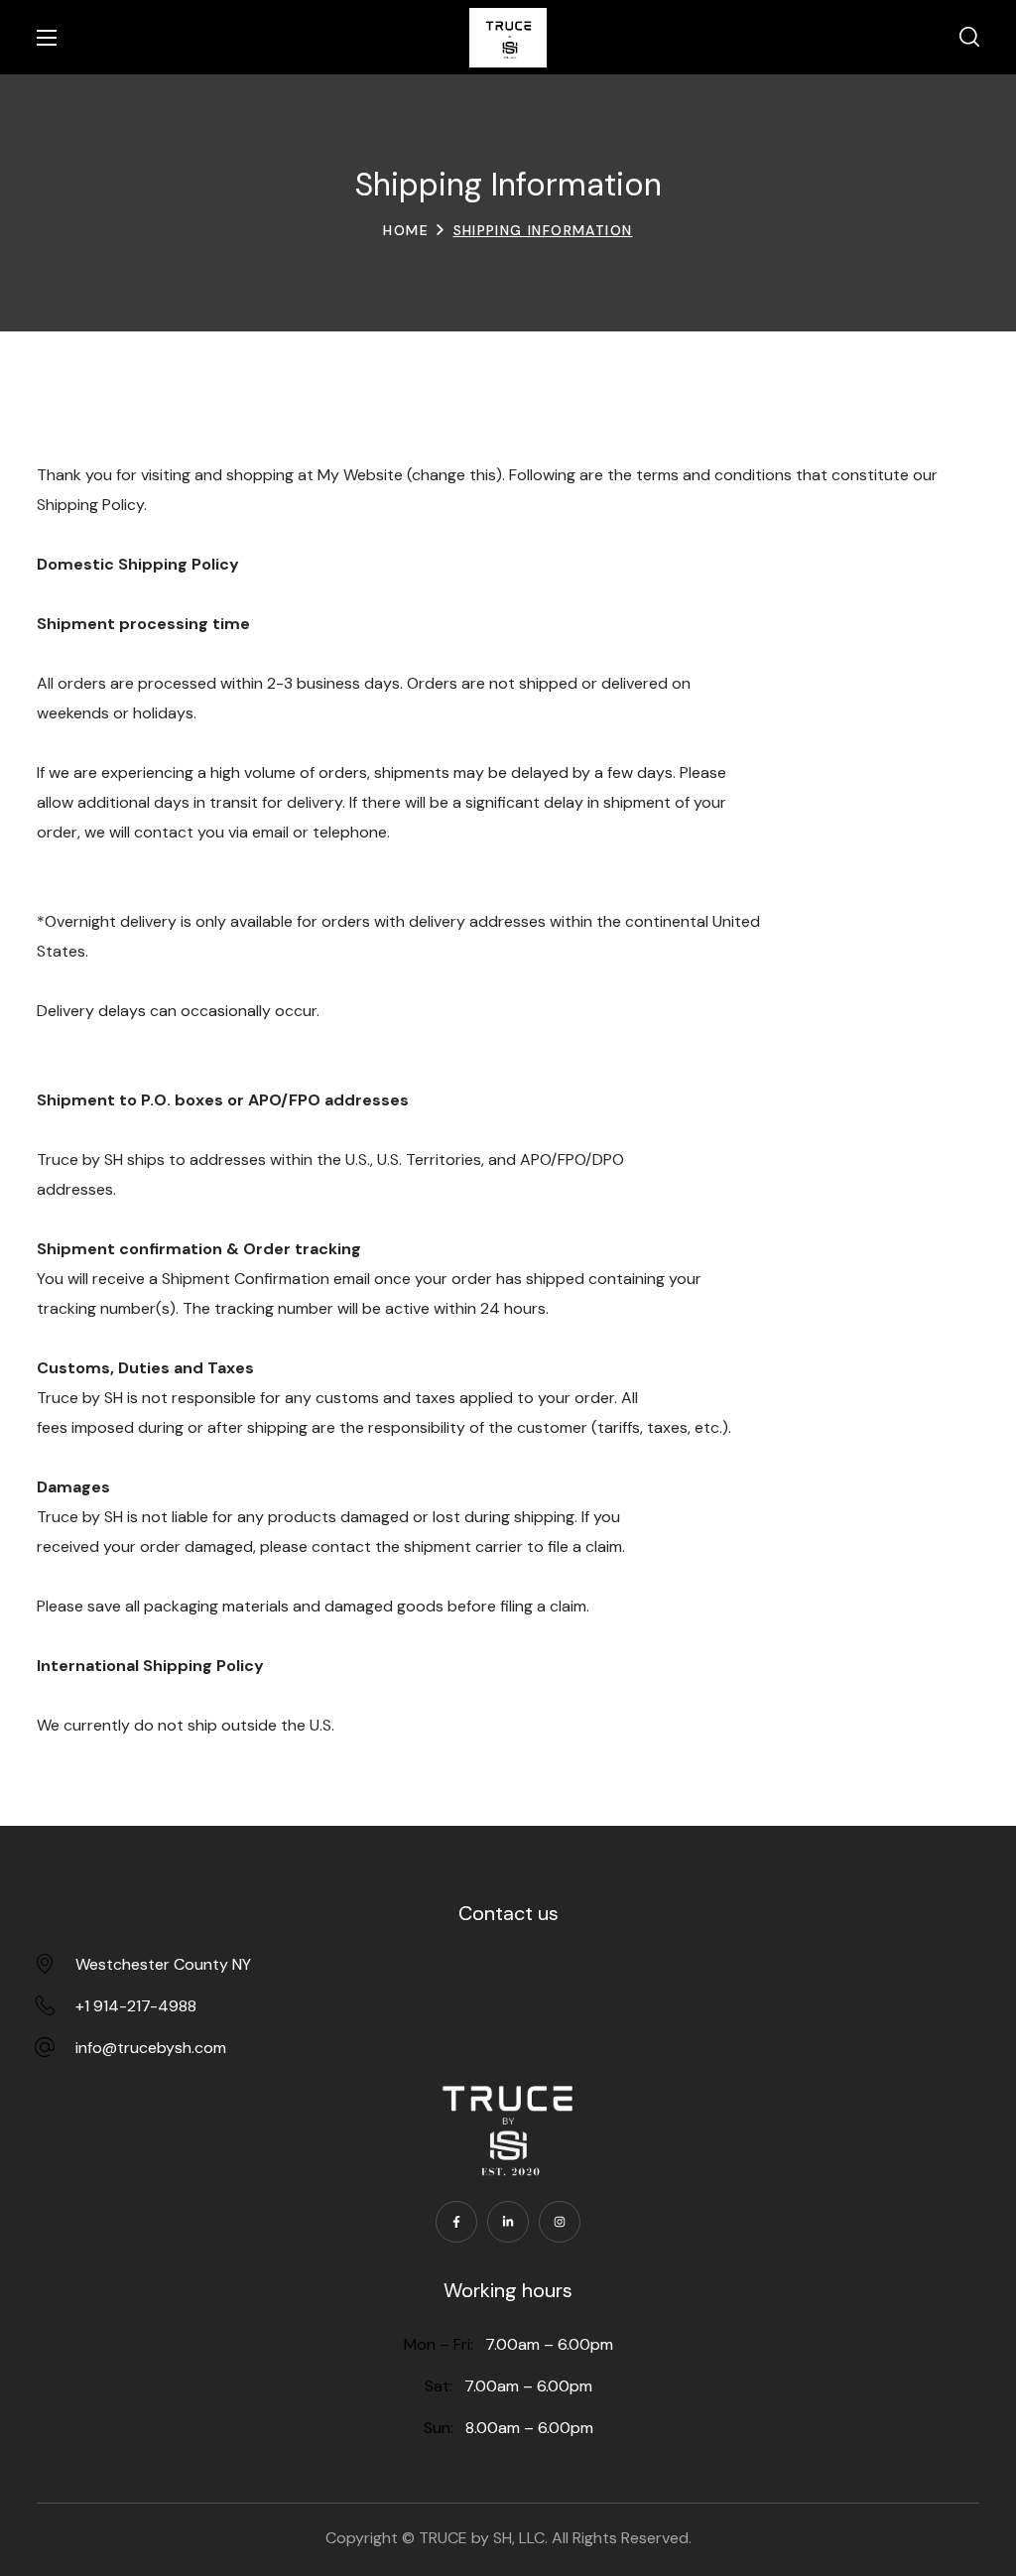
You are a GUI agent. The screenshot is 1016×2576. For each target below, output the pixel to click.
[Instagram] (560, 2222)
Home (406, 230)
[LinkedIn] (508, 2222)
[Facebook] (456, 2222)
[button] (969, 38)
